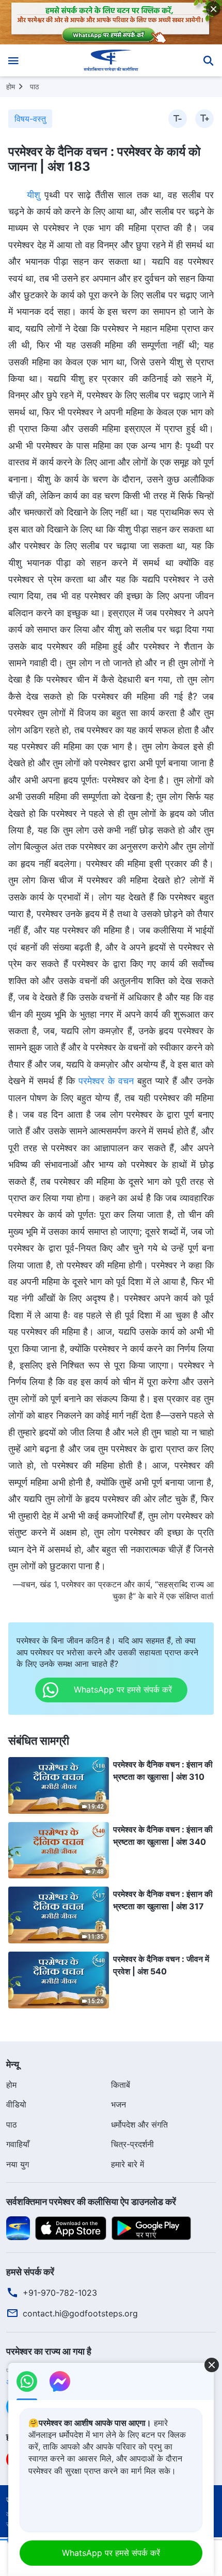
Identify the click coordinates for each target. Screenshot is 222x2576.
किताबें (121, 2085)
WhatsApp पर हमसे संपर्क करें (111, 2553)
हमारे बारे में (128, 2164)
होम (11, 86)
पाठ (34, 86)
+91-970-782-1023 (60, 2293)
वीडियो (16, 2104)
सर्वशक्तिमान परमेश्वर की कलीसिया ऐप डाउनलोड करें (91, 2202)
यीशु (34, 195)
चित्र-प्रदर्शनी (132, 2144)
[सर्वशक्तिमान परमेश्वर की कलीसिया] (111, 60)
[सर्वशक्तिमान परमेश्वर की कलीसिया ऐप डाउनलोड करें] (18, 2228)
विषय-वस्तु (30, 119)
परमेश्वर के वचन (106, 1081)
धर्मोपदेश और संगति (139, 2124)
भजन (118, 2104)
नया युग (18, 2164)
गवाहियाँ (18, 2144)
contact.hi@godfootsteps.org (80, 2313)
